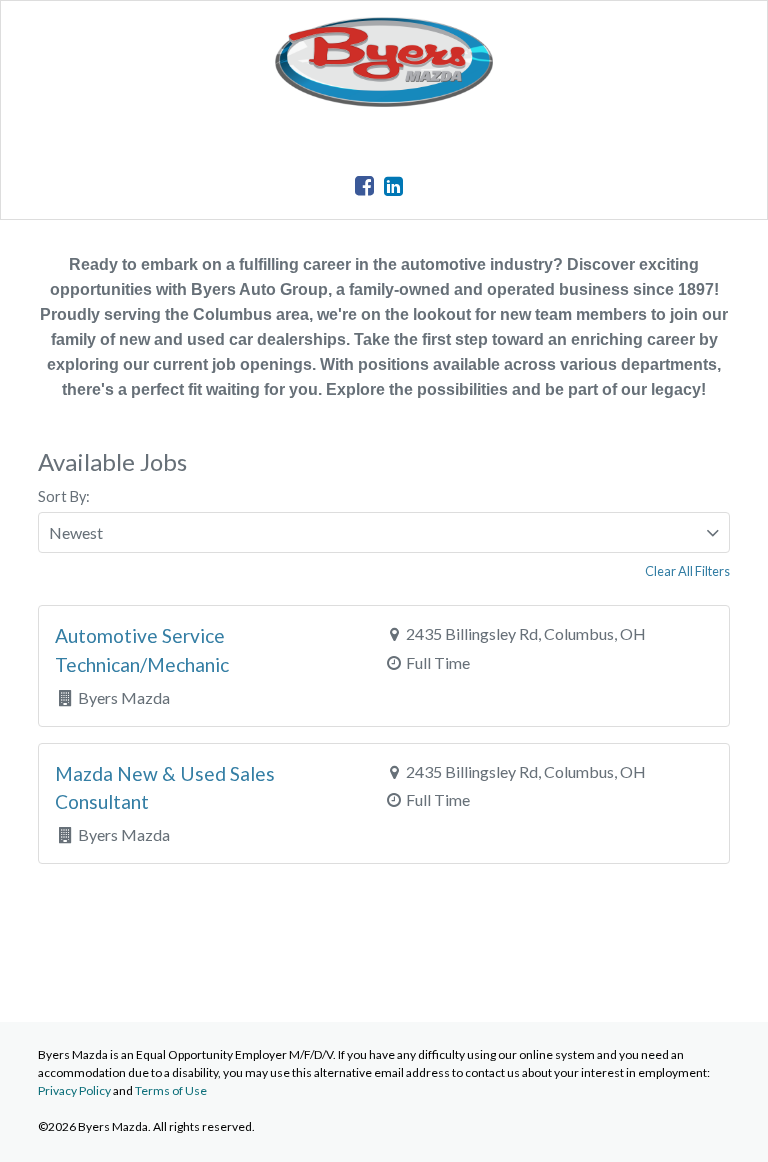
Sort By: (64, 496)
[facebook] (364, 185)
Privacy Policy (74, 1090)
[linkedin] (393, 185)
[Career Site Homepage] (384, 100)
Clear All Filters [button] (687, 571)
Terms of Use (171, 1090)
